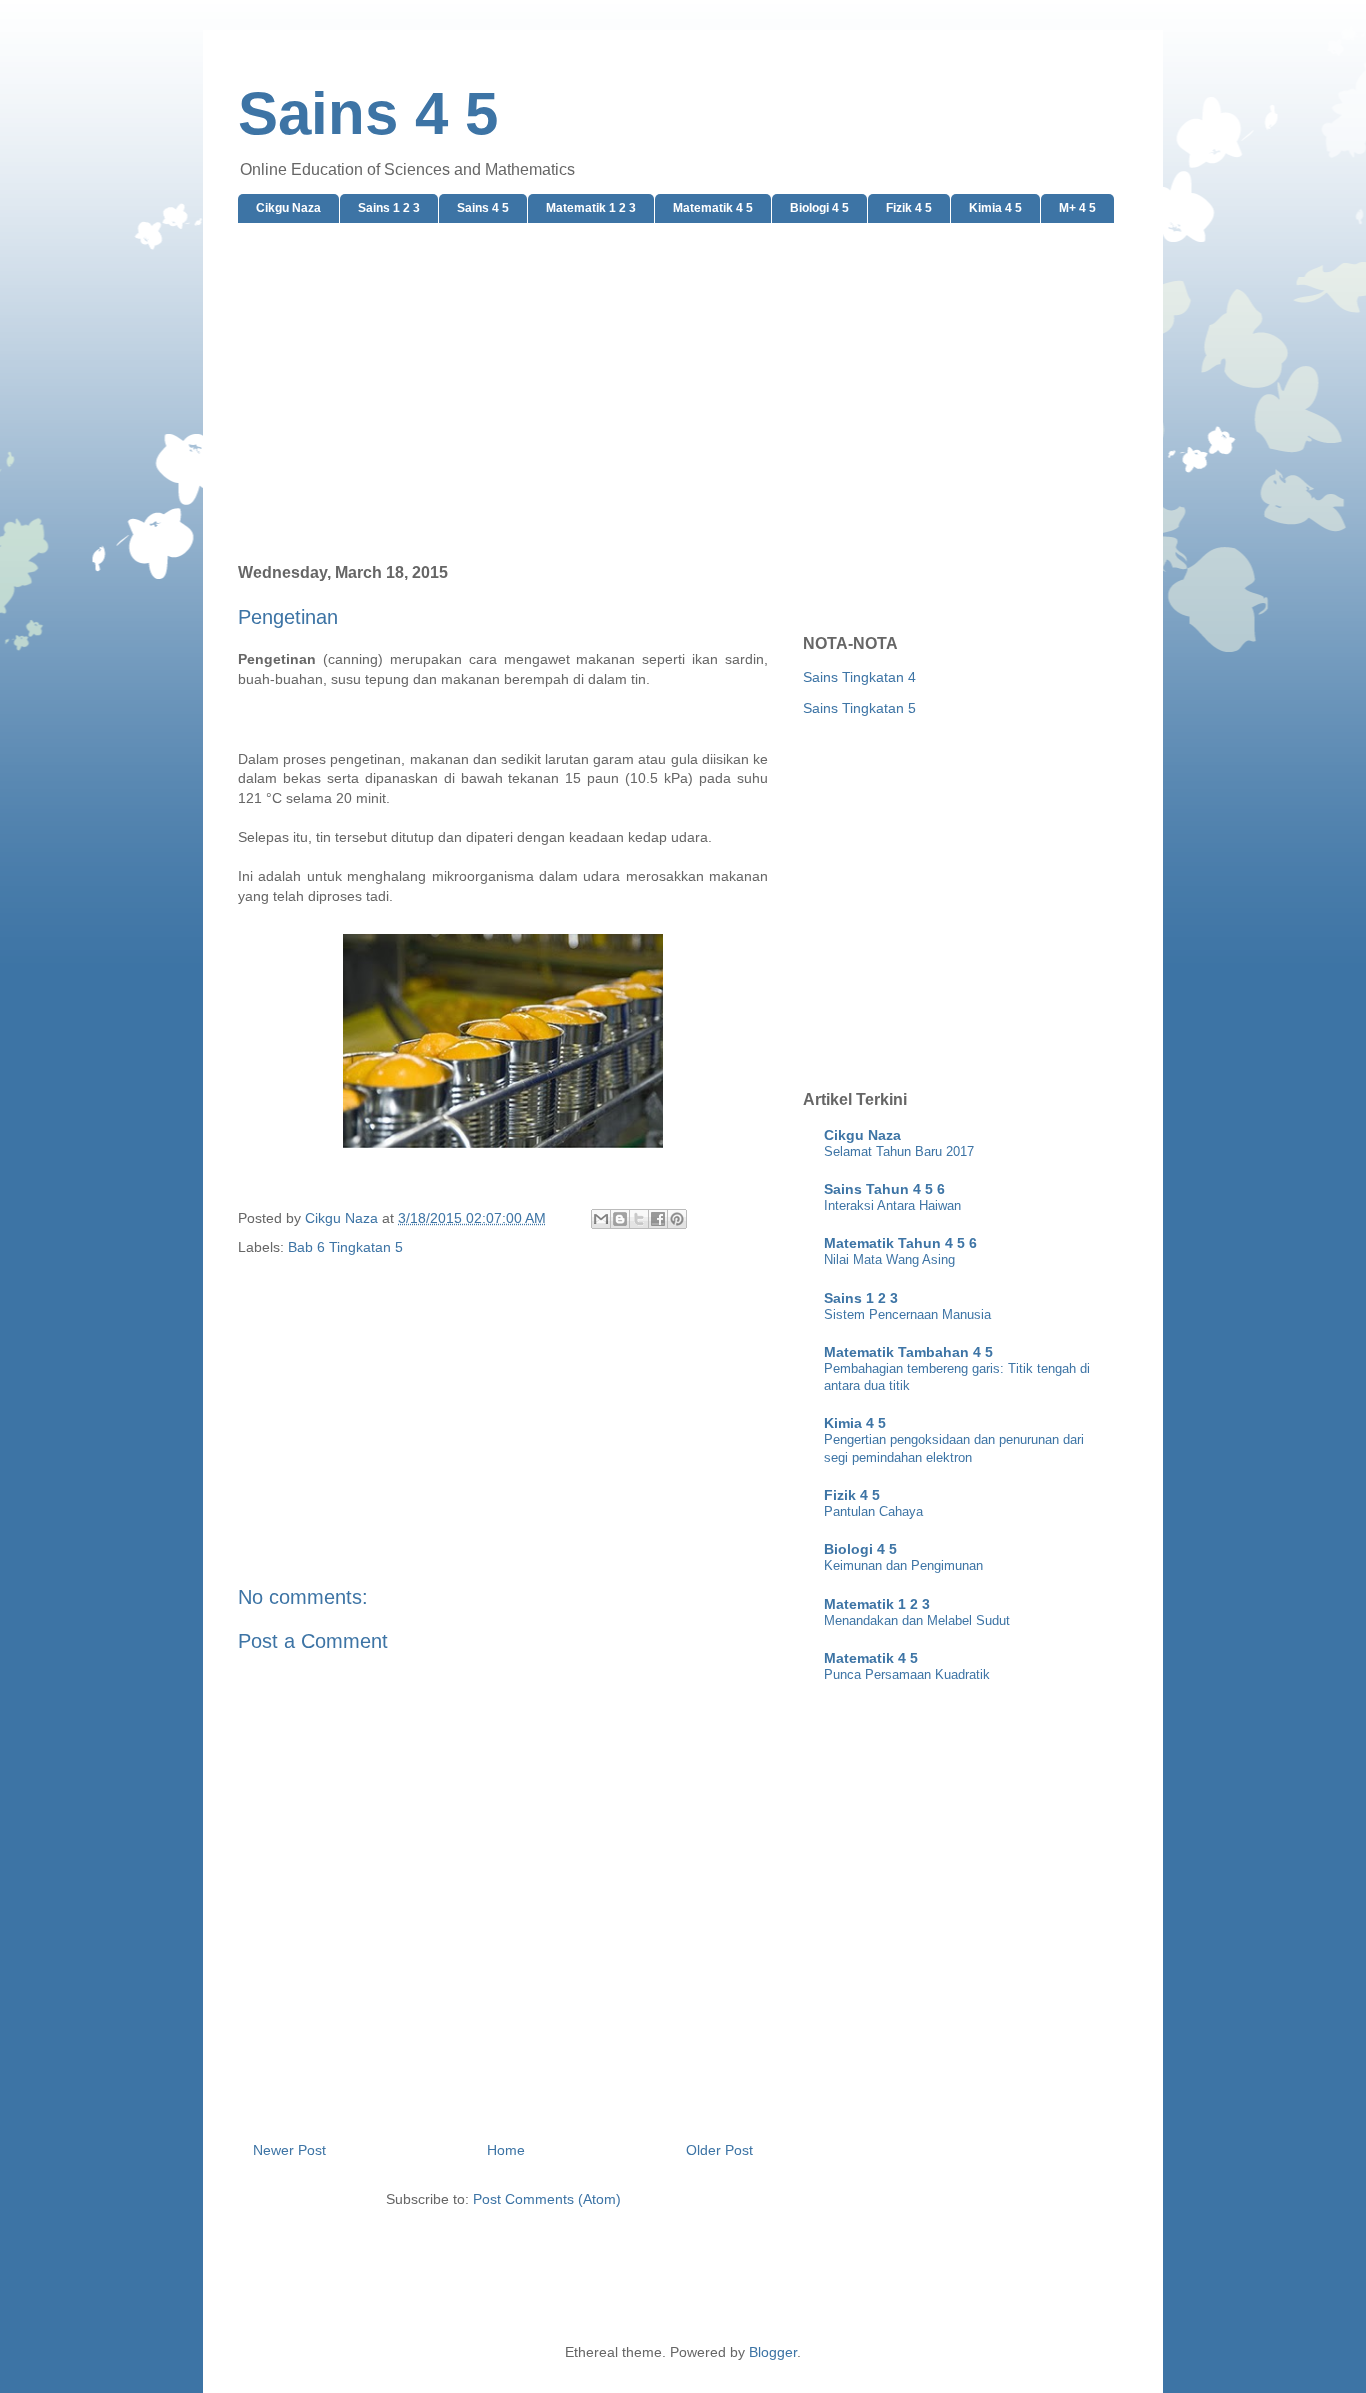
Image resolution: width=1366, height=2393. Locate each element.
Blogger (773, 2352)
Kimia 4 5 (995, 208)
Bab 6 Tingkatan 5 (345, 1247)
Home (506, 2150)
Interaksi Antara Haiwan (892, 1205)
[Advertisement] (683, 394)
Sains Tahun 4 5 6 (884, 1189)
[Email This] (601, 1219)
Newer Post (289, 2150)
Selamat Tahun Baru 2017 (899, 1151)
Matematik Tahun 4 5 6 (900, 1243)
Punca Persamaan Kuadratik (907, 1674)
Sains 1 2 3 (389, 208)
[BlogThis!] (620, 1219)
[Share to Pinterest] (677, 1219)
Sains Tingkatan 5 (859, 708)
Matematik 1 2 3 (591, 208)
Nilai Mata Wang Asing (889, 1259)
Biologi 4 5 (819, 208)
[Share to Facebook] (658, 1219)
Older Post (719, 2150)
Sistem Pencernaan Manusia (907, 1314)
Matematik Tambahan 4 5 (908, 1352)
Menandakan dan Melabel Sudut (917, 1620)
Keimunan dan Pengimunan (903, 1565)
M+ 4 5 (1077, 208)
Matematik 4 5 (713, 208)
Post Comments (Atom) (547, 2199)
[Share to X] (639, 1219)
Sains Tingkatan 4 (859, 677)
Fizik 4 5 (909, 208)
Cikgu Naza (288, 208)
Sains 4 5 (368, 113)
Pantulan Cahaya (873, 1511)
